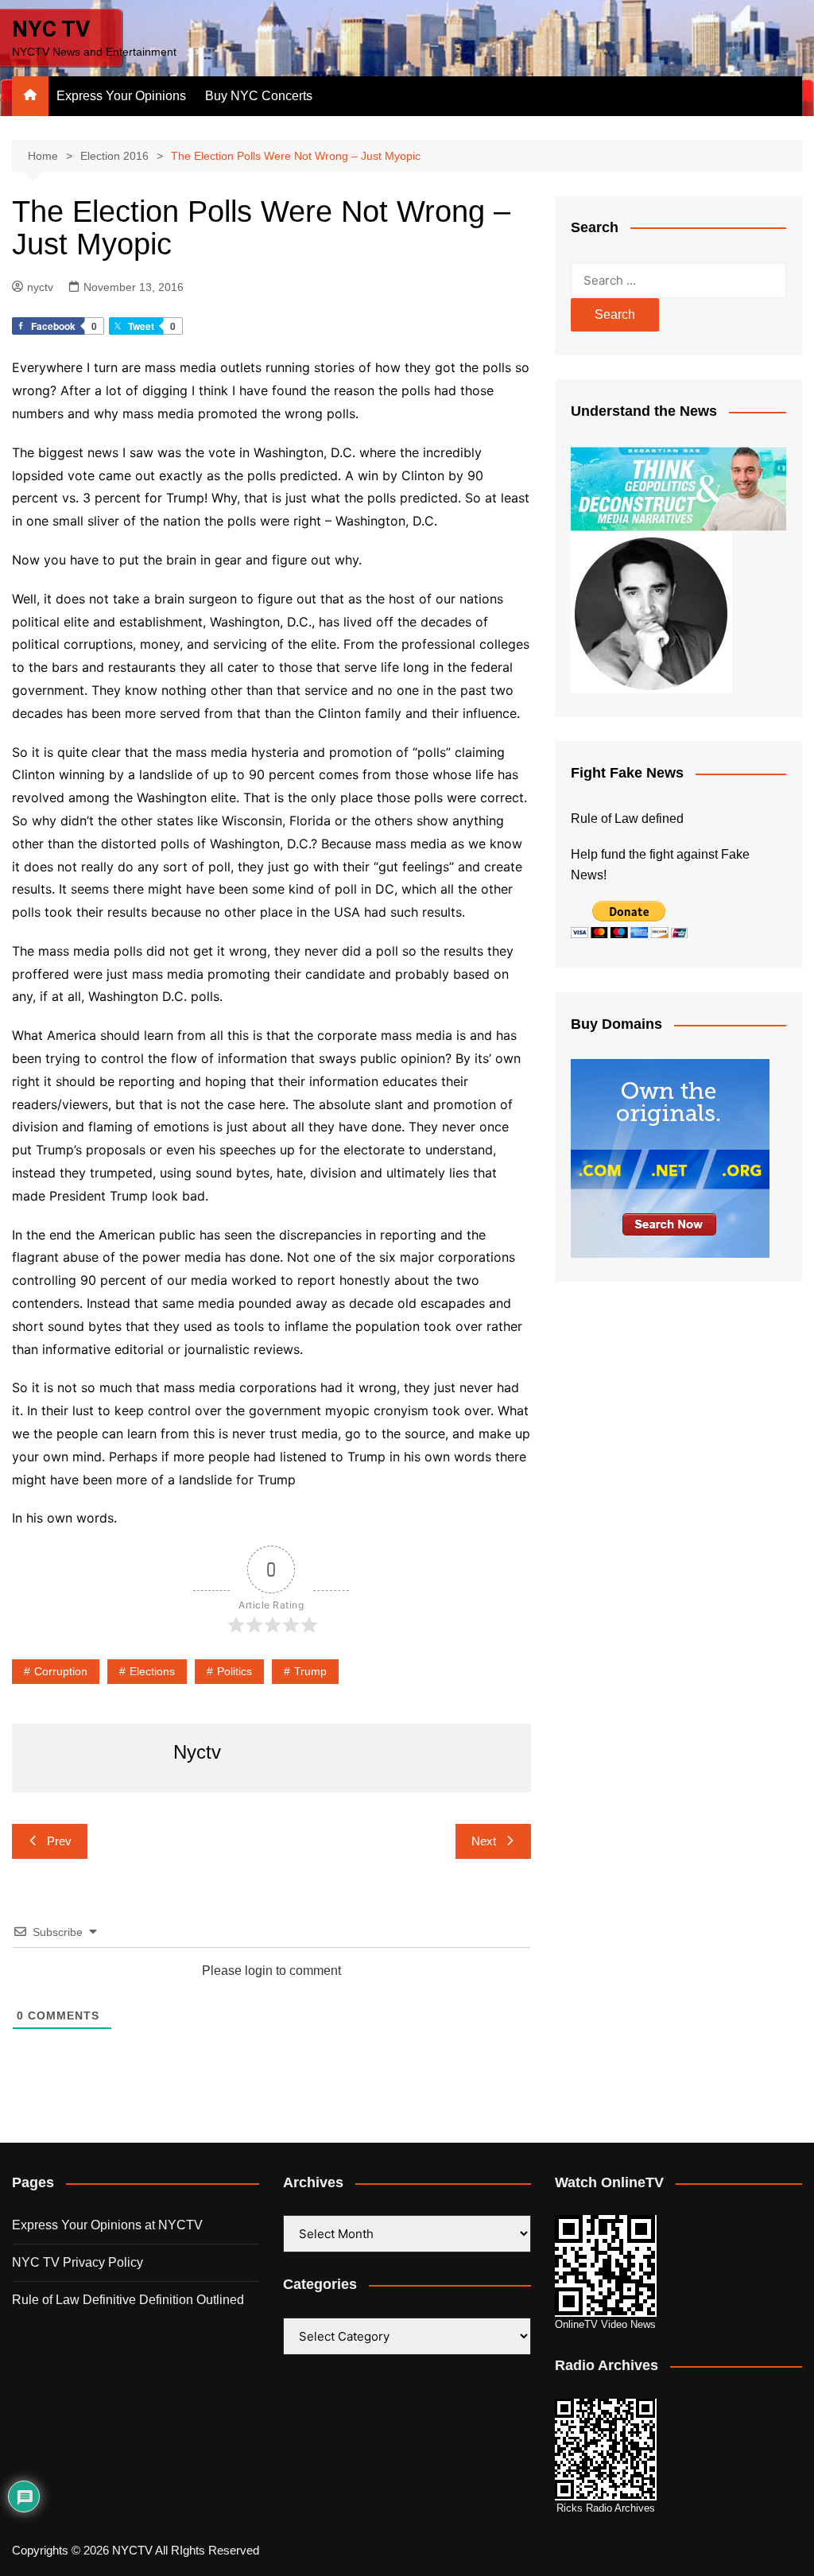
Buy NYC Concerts (259, 96)
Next (484, 1841)
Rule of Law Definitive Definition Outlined (128, 2300)
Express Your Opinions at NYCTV (107, 2225)
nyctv (40, 287)
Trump (310, 1671)
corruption (61, 1671)
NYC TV (51, 29)
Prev (59, 1841)
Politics (235, 1671)
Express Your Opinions (121, 96)
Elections (152, 1671)
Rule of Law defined (627, 819)
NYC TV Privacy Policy (78, 2262)
